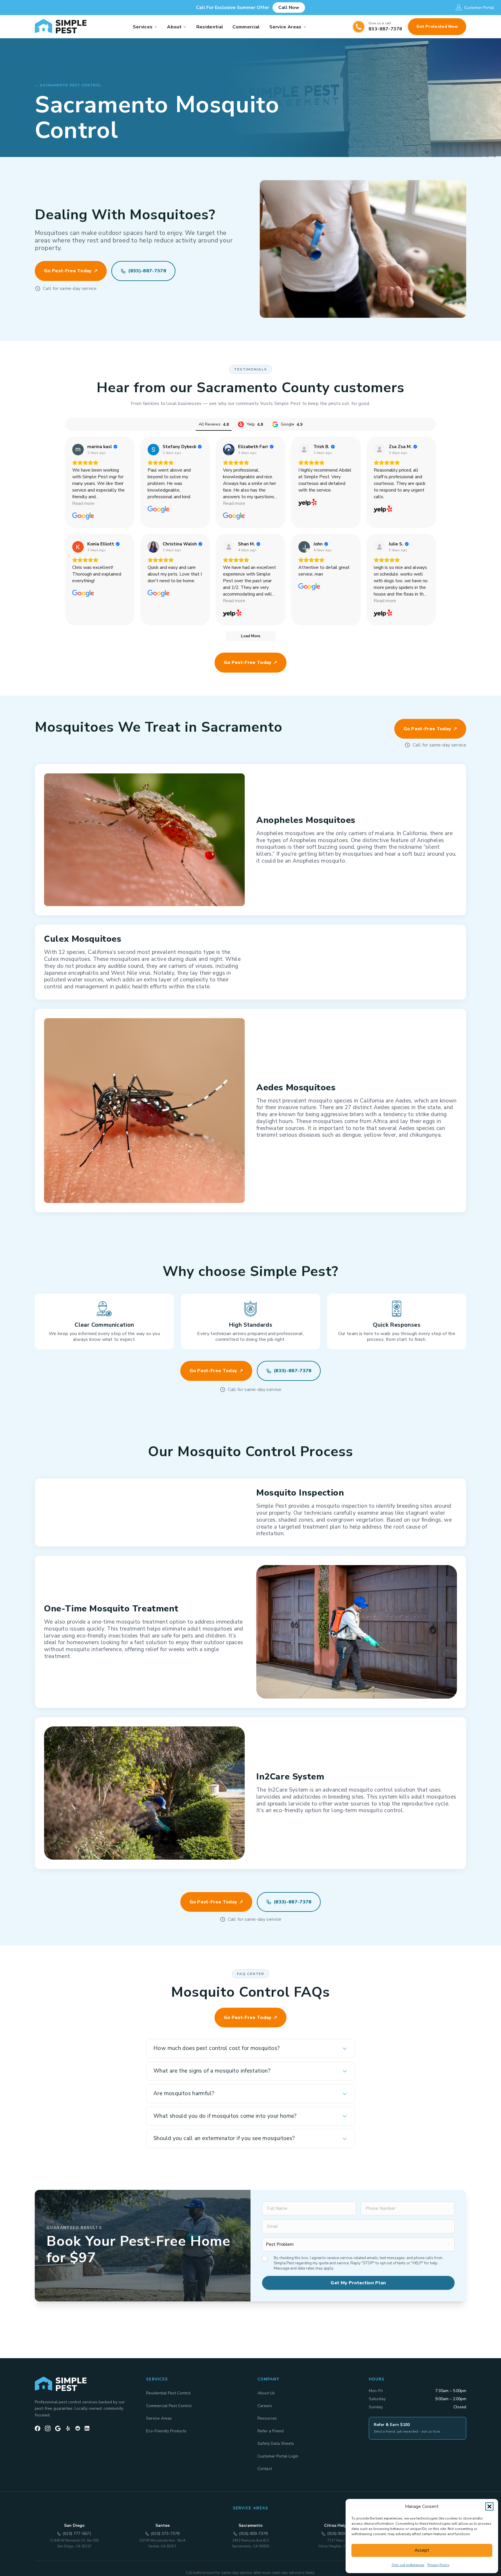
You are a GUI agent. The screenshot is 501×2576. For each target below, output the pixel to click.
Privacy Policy (438, 2565)
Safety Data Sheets (276, 2443)
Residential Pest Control (168, 2393)
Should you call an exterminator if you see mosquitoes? (224, 2138)
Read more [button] (83, 503)
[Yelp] (68, 2428)
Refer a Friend (271, 2431)
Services (143, 27)
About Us (266, 2393)
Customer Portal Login (278, 2456)
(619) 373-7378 (165, 2534)
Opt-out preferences (408, 2565)
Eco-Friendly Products (166, 2431)
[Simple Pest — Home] (61, 27)
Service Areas (285, 27)
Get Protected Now (437, 27)
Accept (422, 2550)
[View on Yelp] (304, 450)
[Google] (58, 2428)
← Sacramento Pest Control (68, 85)
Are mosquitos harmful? (184, 2093)
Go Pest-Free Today (68, 271)
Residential (210, 27)
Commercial (246, 27)
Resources (267, 2418)
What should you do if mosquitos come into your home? (225, 2116)
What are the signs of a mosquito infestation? (212, 2071)
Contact (265, 2469)
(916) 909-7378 (253, 2534)
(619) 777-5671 (77, 2534)
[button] (489, 2506)
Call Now (289, 8)
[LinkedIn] (87, 2428)
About (174, 27)
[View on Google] (78, 450)
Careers (265, 2406)
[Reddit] (78, 2428)
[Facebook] (38, 2428)
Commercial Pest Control (169, 2406)
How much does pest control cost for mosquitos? (217, 2048)
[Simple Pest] (83, 2384)
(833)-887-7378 (147, 271)
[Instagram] (48, 2428)
